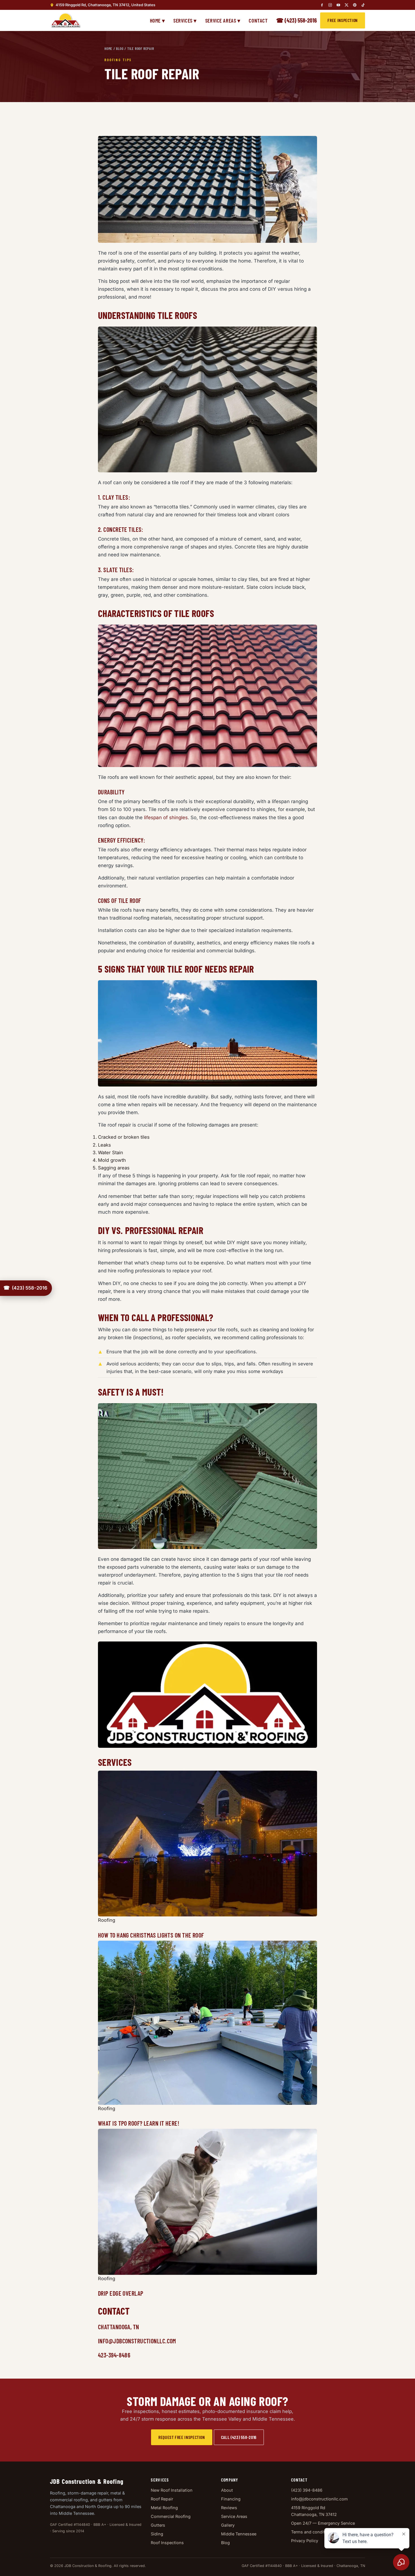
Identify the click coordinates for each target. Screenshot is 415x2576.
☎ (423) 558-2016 (296, 20)
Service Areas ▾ (223, 20)
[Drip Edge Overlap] (207, 2202)
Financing (231, 2499)
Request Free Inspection (182, 2437)
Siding (157, 2534)
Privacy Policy (305, 2541)
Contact (258, 20)
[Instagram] (330, 5)
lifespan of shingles (166, 817)
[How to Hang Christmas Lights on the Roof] (207, 1844)
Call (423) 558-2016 (239, 2437)
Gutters (158, 2525)
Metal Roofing (164, 2508)
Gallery (228, 2525)
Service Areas (234, 2516)
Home (108, 49)
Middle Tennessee (239, 2534)
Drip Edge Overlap (121, 2293)
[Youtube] (338, 5)
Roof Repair (162, 2499)
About (227, 2490)
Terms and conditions (312, 2532)
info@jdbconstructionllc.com (319, 2499)
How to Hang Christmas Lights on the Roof (151, 1935)
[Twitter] (347, 5)
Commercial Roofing (171, 2516)
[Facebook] (322, 5)
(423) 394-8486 (307, 2490)
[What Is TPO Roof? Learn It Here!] (207, 2023)
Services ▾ (185, 20)
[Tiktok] (363, 5)
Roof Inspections (167, 2543)
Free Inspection (343, 20)
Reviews (229, 2508)
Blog (120, 49)
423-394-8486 (114, 2355)
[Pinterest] (355, 5)
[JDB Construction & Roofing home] (66, 20)
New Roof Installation (172, 2490)
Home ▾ (157, 20)
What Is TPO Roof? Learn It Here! (139, 2123)
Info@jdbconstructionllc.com (137, 2341)
